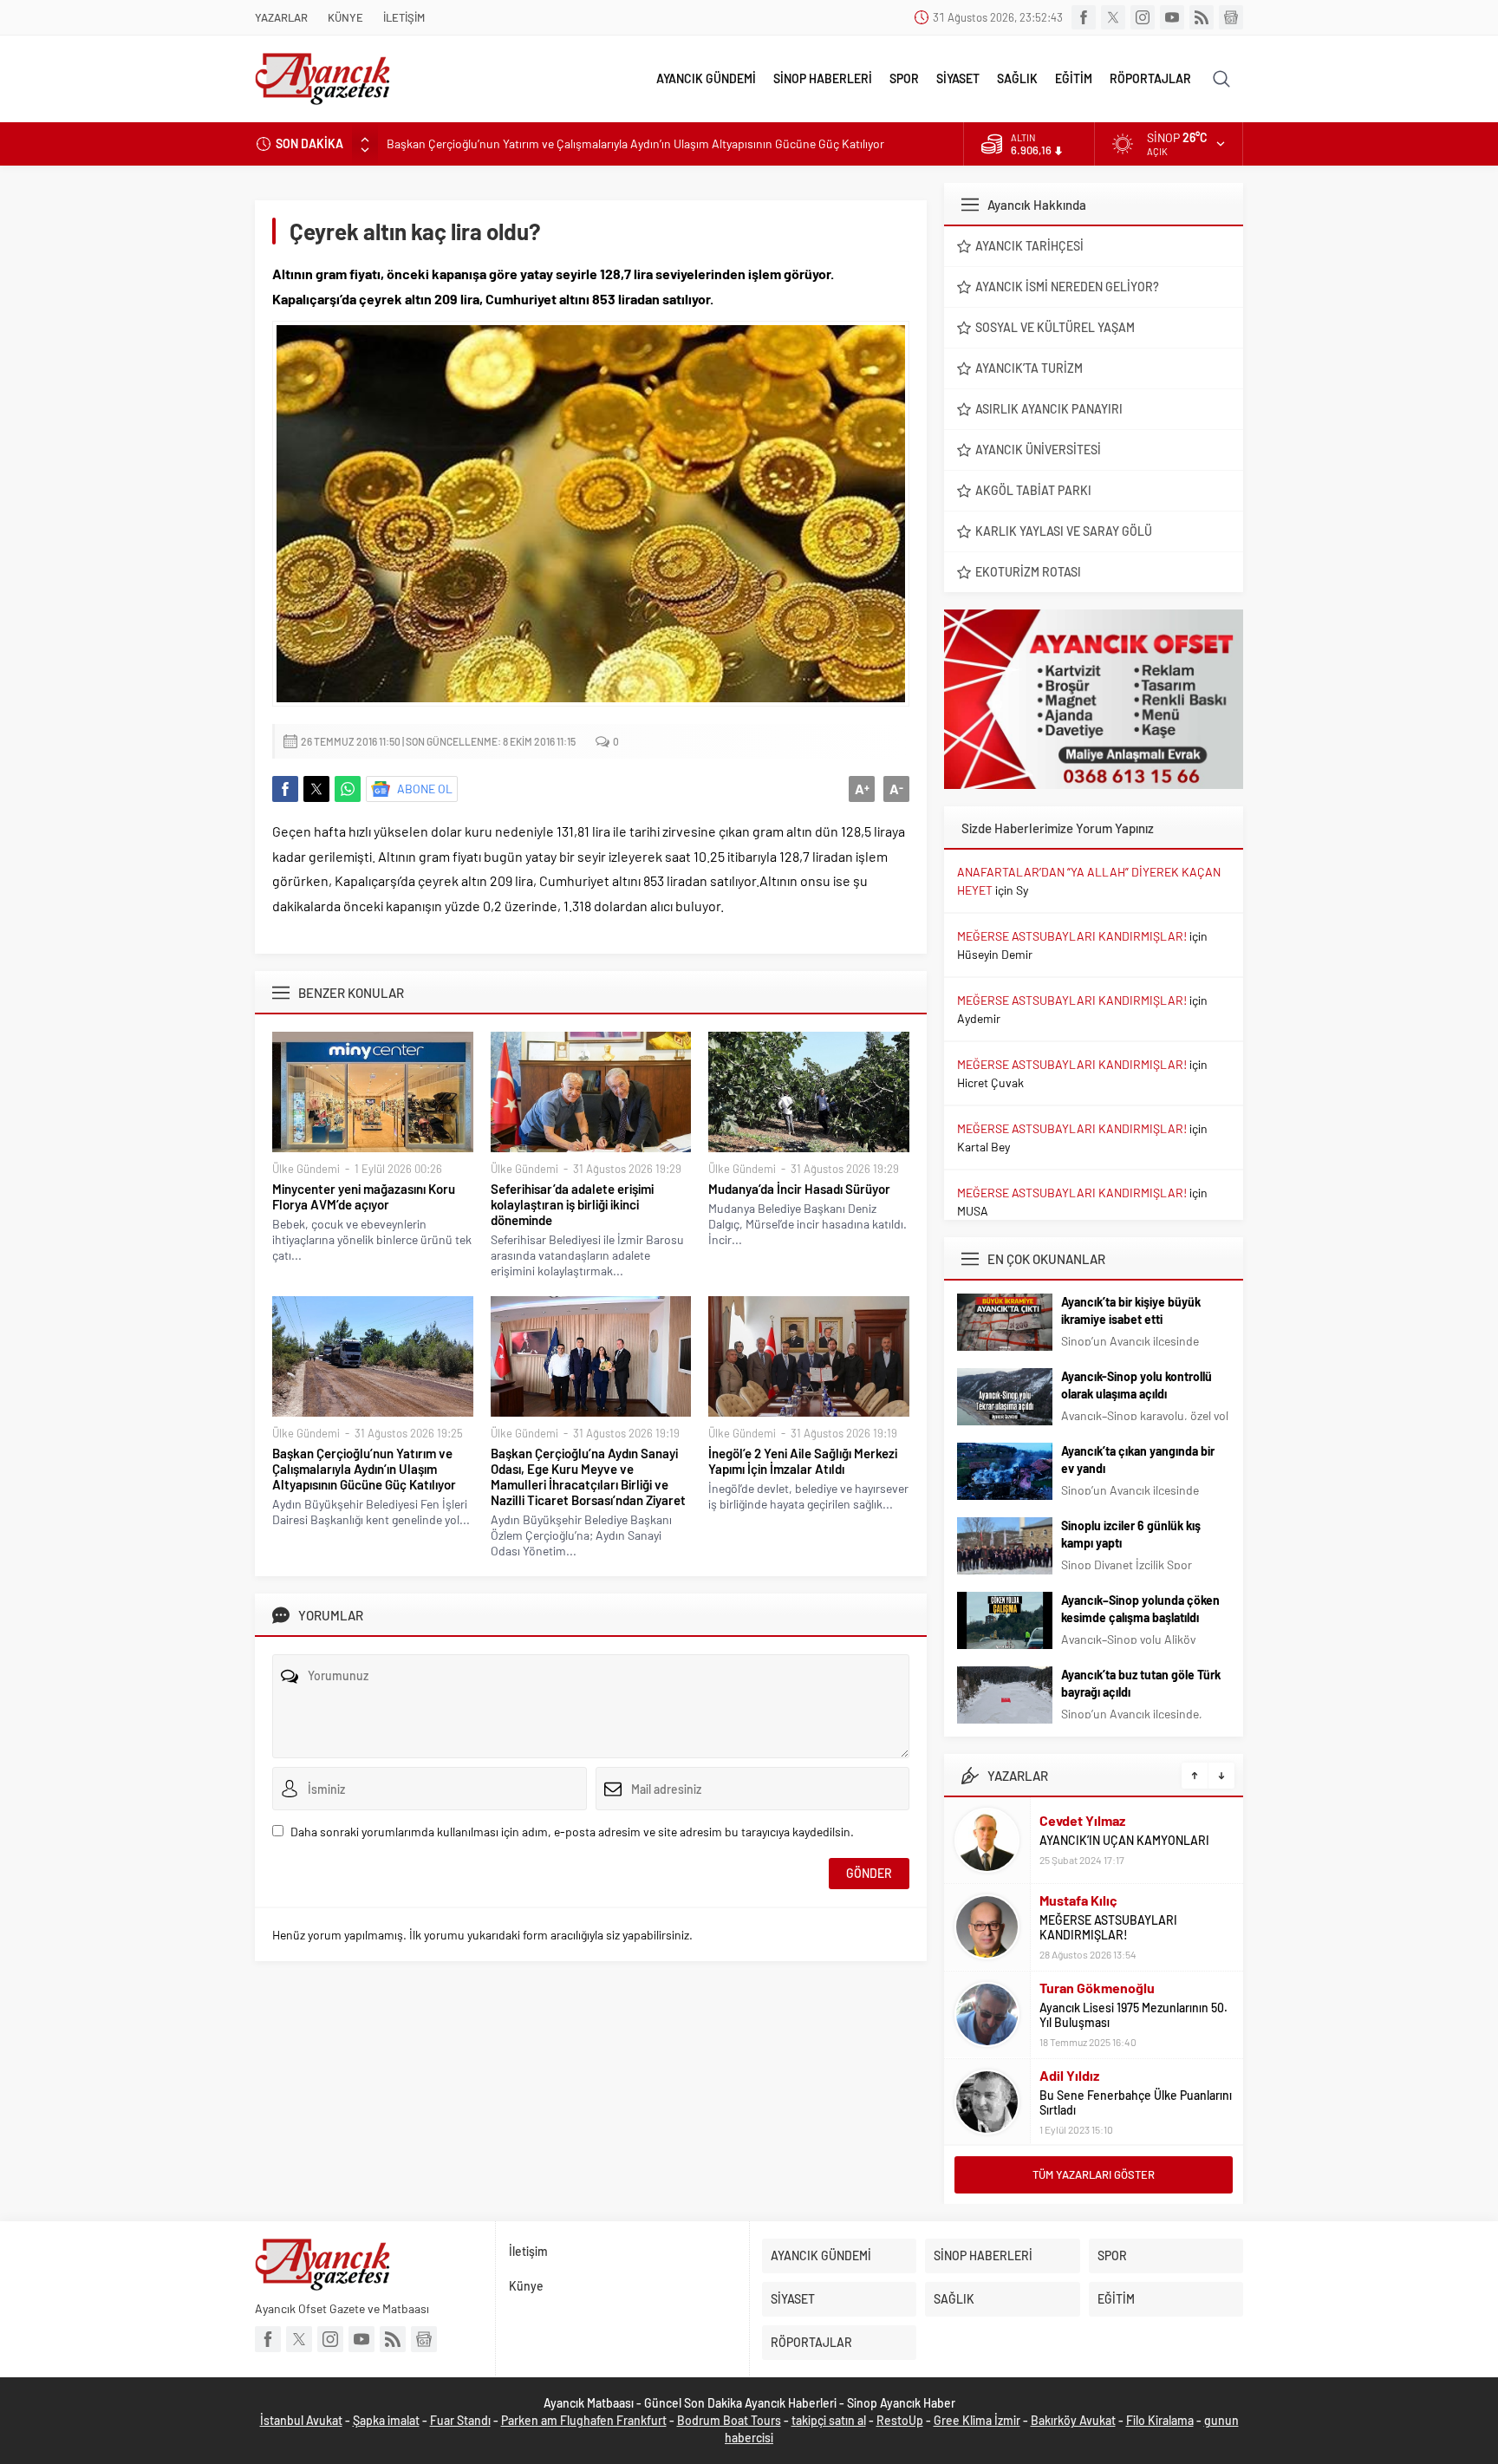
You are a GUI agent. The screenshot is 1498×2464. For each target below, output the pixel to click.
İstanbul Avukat (301, 2420)
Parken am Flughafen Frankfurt (584, 2420)
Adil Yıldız (1069, 2075)
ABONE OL (425, 789)
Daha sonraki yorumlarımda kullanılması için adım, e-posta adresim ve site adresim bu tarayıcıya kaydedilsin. (572, 1832)
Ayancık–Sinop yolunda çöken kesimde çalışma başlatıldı (1140, 1609)
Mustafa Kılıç (1078, 1900)
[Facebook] (1084, 17)
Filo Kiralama (1160, 2420)
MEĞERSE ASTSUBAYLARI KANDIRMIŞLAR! (1072, 936)
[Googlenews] (1231, 17)
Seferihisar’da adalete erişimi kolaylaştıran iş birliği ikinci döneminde (572, 1204)
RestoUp (900, 2420)
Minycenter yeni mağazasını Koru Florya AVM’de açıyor (364, 1196)
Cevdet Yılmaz (1082, 1820)
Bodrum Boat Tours (729, 2420)
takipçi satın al (829, 2420)
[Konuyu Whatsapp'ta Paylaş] (348, 789)
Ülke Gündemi (306, 1169)
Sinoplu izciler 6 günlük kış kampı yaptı (1131, 1534)
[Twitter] (1113, 17)
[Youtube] (1172, 17)
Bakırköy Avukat (1073, 2420)
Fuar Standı (460, 2420)
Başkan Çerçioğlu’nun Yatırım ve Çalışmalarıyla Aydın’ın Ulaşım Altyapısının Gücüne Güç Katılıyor (635, 143)
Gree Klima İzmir (977, 2420)
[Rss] (1202, 17)
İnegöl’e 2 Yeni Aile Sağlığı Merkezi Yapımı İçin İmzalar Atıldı (803, 1461)
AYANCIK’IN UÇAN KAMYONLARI (1124, 1840)
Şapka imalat (386, 2420)
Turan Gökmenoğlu (1097, 1988)
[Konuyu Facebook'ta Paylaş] (285, 789)
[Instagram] (1143, 17)
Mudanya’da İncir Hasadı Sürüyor (799, 1189)
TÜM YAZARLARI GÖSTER (1094, 2174)
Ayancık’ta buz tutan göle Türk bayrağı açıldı (1141, 1683)
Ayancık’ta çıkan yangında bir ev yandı (1138, 1460)
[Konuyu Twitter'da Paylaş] (316, 789)
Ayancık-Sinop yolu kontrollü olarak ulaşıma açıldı (1137, 1385)
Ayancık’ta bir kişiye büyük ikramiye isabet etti (1131, 1310)
